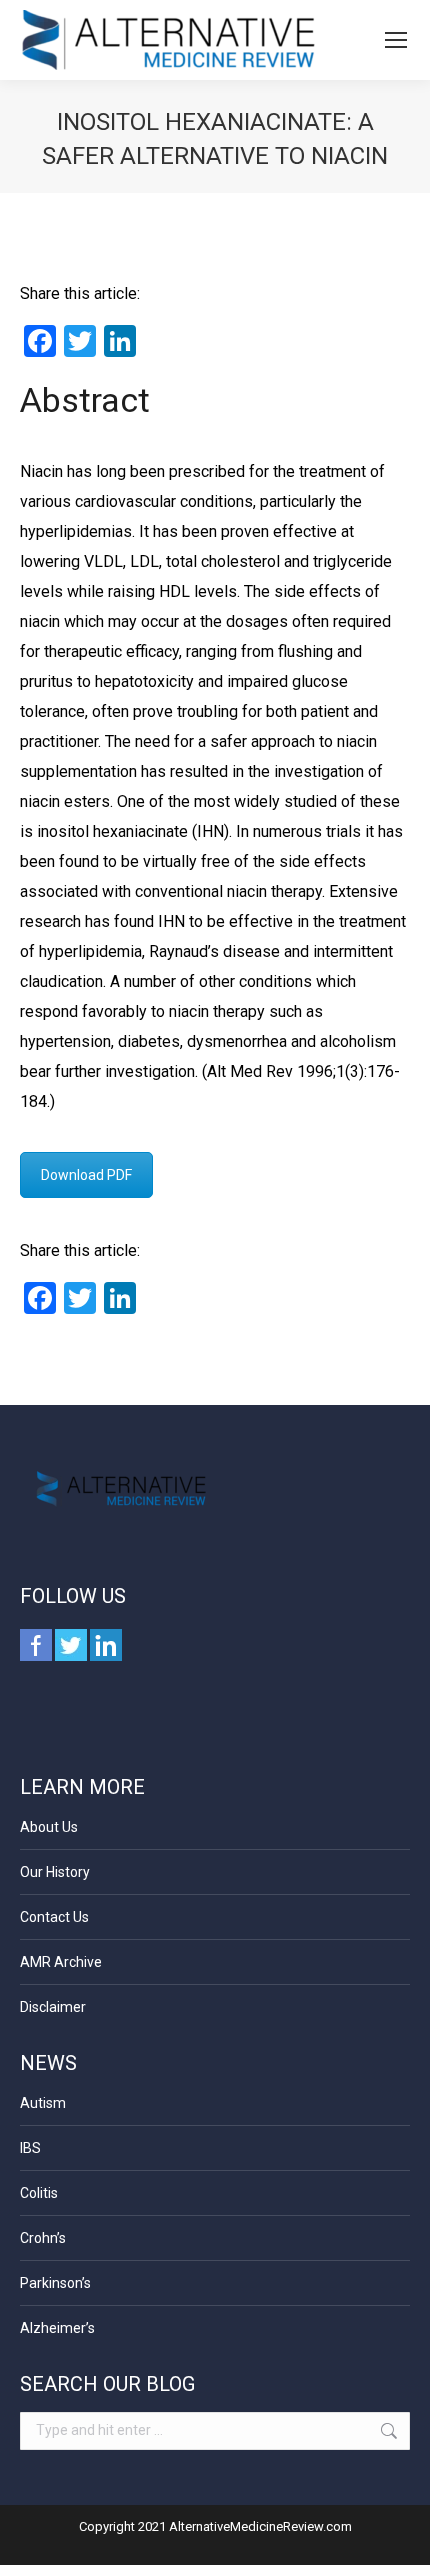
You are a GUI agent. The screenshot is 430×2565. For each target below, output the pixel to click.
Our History (55, 1872)
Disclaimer (53, 2007)
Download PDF (86, 1175)
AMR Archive (61, 1962)
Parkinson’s (55, 2283)
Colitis (39, 2193)
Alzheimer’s (57, 2328)
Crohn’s (43, 2238)
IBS (30, 2148)
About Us (49, 1827)
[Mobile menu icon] (396, 40)
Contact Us (54, 1917)
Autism (43, 2103)
